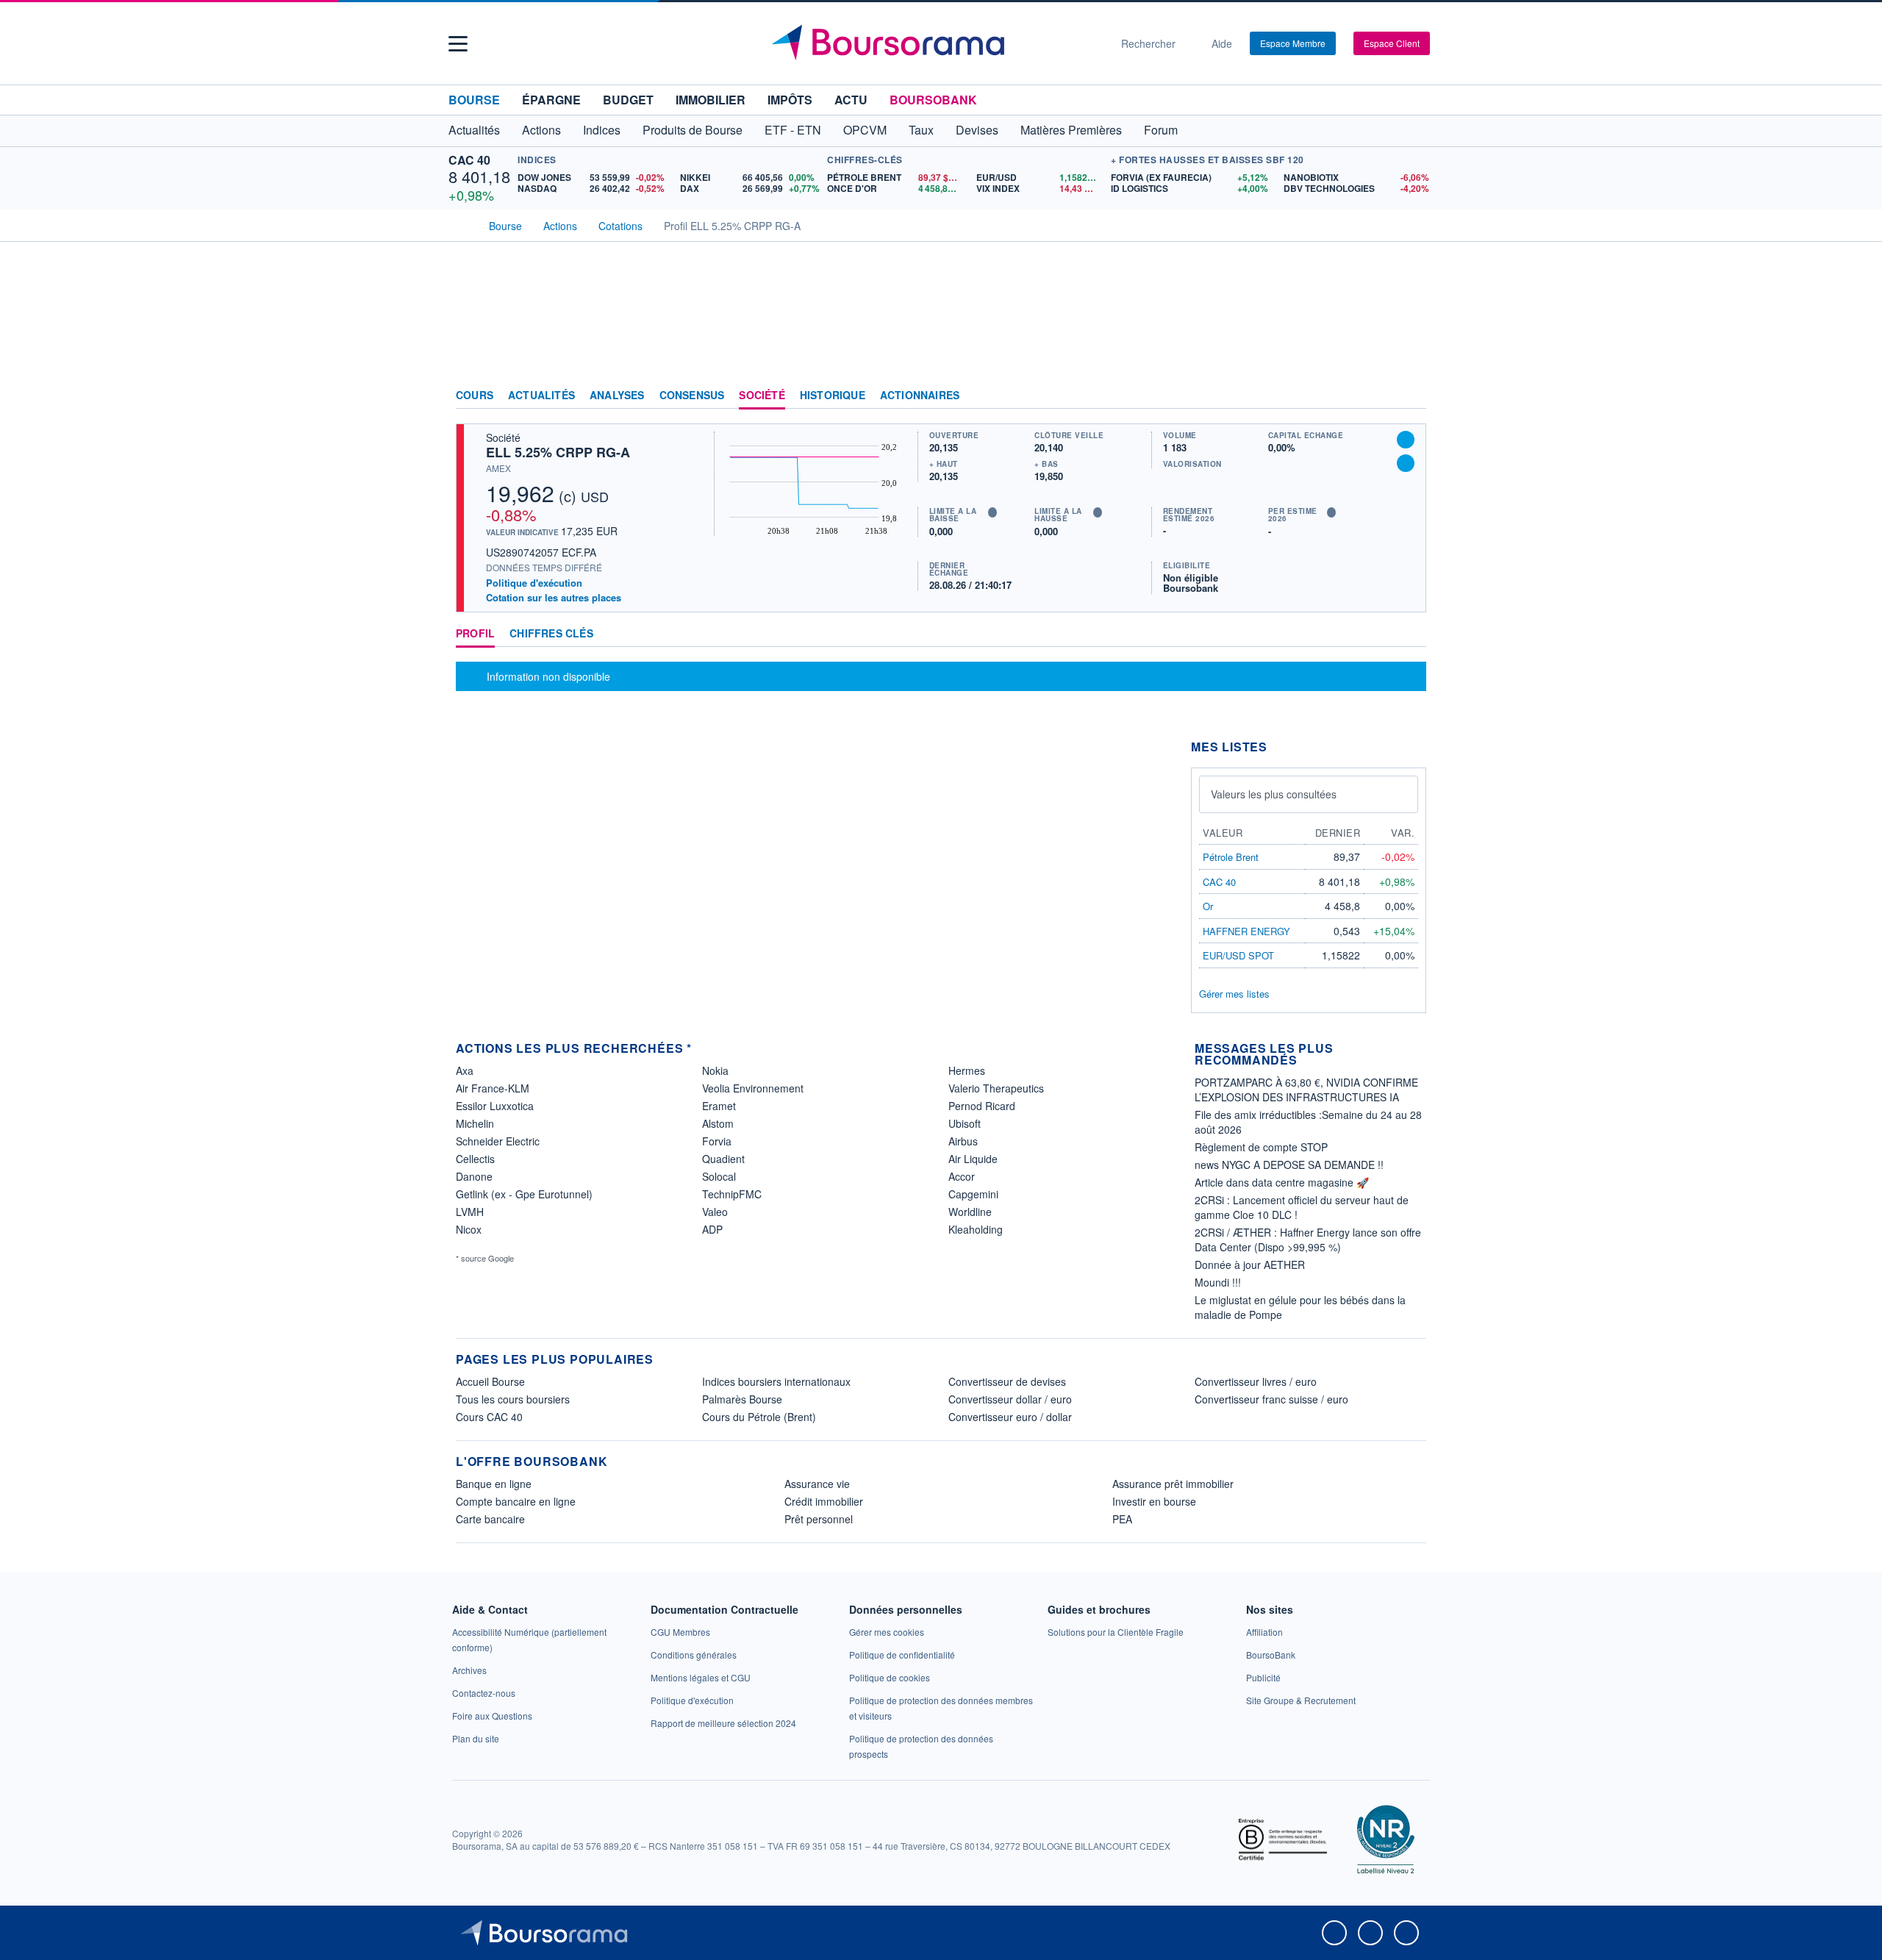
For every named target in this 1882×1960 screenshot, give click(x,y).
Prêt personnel (819, 1519)
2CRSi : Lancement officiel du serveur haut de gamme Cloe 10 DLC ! (1302, 1207)
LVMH (470, 1212)
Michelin (475, 1123)
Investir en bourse (1154, 1501)
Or (1208, 906)
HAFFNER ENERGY (1246, 931)
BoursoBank (933, 100)
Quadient (723, 1159)
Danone (474, 1176)
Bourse (474, 100)
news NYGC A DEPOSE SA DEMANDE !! (1289, 1165)
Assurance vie (817, 1484)
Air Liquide (973, 1159)
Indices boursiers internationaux (776, 1381)
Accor (962, 1176)
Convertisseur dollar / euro (1010, 1399)
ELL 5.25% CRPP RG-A (558, 452)
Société (762, 396)
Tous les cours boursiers (513, 1399)
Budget (628, 100)
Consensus (692, 396)
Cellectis (475, 1159)
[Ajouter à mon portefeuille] (1406, 440)
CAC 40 (469, 160)
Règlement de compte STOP (1261, 1147)
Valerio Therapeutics (996, 1088)
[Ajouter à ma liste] (1406, 463)
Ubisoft (965, 1123)
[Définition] (992, 512)
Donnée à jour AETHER (1250, 1265)
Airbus (963, 1141)
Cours (475, 396)
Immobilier (711, 100)
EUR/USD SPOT (1238, 955)
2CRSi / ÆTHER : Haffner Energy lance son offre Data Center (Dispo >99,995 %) (1308, 1240)
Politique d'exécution (534, 583)
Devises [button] (977, 130)
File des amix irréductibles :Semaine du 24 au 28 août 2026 (1308, 1122)
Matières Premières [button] (1071, 130)
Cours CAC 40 (489, 1417)
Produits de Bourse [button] (693, 130)
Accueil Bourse (490, 1381)
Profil (475, 634)
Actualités (541, 396)
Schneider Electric (498, 1141)
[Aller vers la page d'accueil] (935, 43)
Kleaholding (976, 1229)
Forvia (717, 1141)
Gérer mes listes (1234, 994)
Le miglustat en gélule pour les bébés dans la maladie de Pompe (1300, 1307)
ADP (712, 1229)
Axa (465, 1070)
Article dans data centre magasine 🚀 (1282, 1182)
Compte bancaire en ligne (516, 1501)
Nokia (715, 1070)
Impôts (790, 100)
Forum (1161, 130)
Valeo (715, 1212)
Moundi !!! (1218, 1282)
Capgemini (973, 1194)
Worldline (970, 1212)
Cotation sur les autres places (554, 598)
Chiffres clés (551, 634)
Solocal (719, 1176)
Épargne (551, 100)
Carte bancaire (490, 1519)
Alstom (718, 1123)
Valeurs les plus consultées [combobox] (1274, 794)
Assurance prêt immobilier (1173, 1484)
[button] (458, 44)
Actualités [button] (474, 130)
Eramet (719, 1106)
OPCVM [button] (865, 130)
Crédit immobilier (824, 1501)
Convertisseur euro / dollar (1010, 1417)
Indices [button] (602, 130)
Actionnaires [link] (920, 396)
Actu (851, 100)
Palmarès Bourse (742, 1399)
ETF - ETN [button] (793, 130)
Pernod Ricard (982, 1106)
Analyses (617, 396)
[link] (469, 1670)
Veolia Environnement (753, 1088)
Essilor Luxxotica (495, 1106)
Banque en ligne (494, 1484)
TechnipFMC (732, 1194)
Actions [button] (541, 130)
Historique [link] (833, 396)
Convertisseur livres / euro (1256, 1381)
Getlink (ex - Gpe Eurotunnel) (524, 1194)
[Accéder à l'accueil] (462, 224)
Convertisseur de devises (1007, 1381)
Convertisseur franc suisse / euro (1271, 1399)
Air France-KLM (493, 1088)
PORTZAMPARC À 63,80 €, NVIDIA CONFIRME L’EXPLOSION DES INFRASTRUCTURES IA (1306, 1090)
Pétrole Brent (1231, 857)
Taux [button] (921, 130)
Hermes (967, 1070)
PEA (1122, 1519)
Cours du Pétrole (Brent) (759, 1417)
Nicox (469, 1229)
